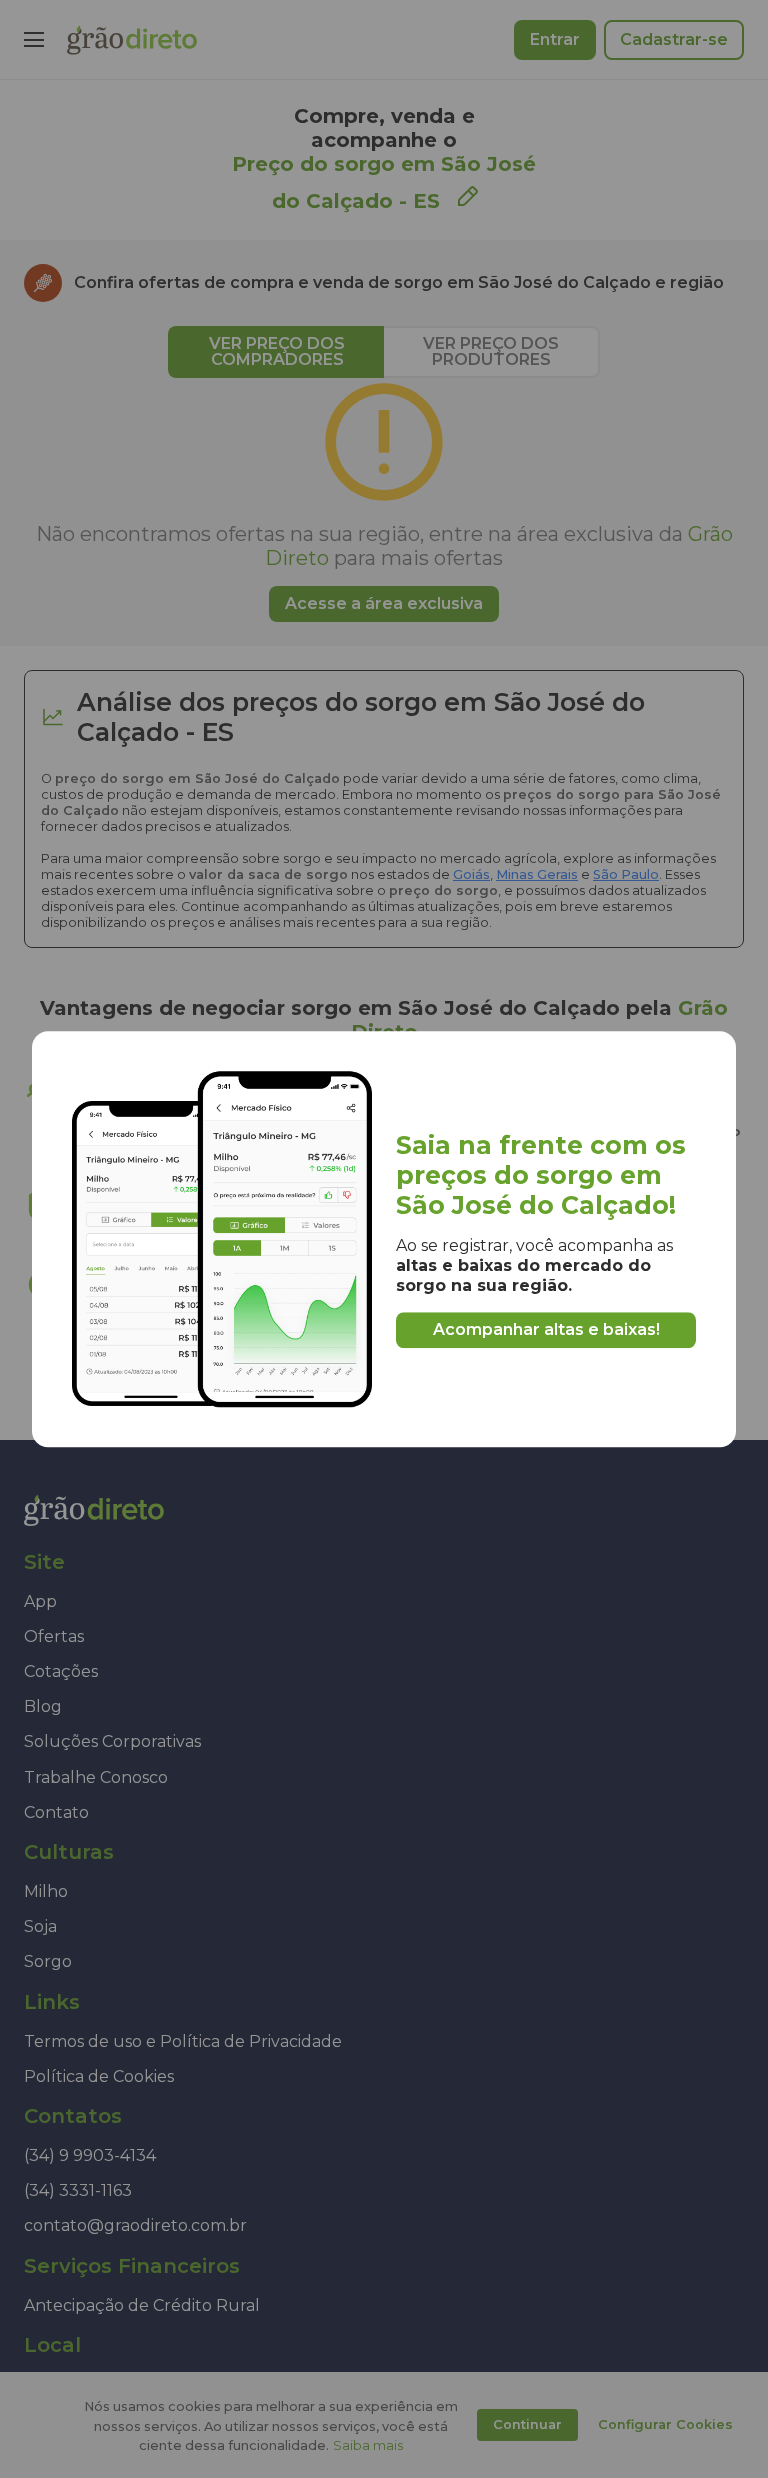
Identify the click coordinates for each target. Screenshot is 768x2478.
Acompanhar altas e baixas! (546, 1329)
